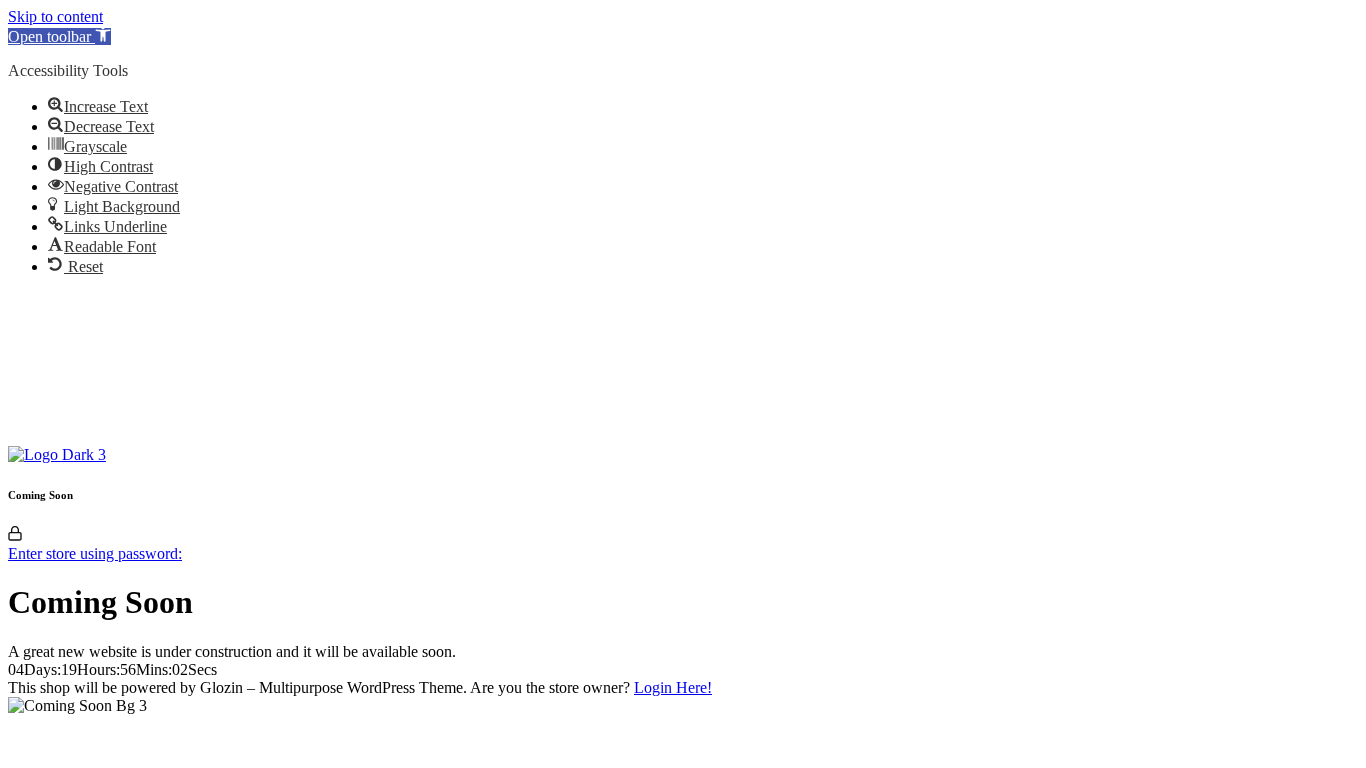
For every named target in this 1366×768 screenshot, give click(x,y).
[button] (59, 36)
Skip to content (55, 16)
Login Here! (673, 687)
